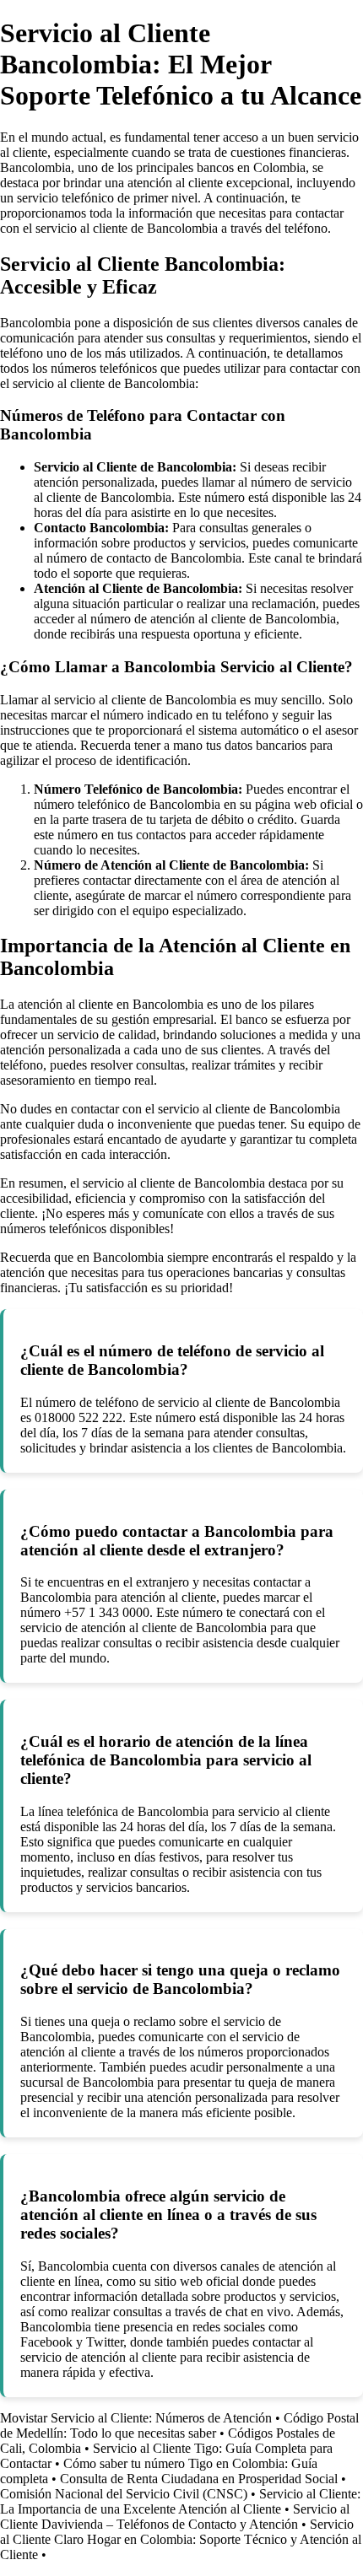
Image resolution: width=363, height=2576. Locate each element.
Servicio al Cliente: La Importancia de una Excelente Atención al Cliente (180, 2501)
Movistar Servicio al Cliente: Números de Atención (136, 2418)
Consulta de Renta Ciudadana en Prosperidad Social (199, 2479)
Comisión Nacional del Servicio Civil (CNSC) (124, 2494)
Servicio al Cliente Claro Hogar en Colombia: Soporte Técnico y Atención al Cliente (181, 2539)
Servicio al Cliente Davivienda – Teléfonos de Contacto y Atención (175, 2517)
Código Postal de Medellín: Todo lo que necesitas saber (179, 2425)
